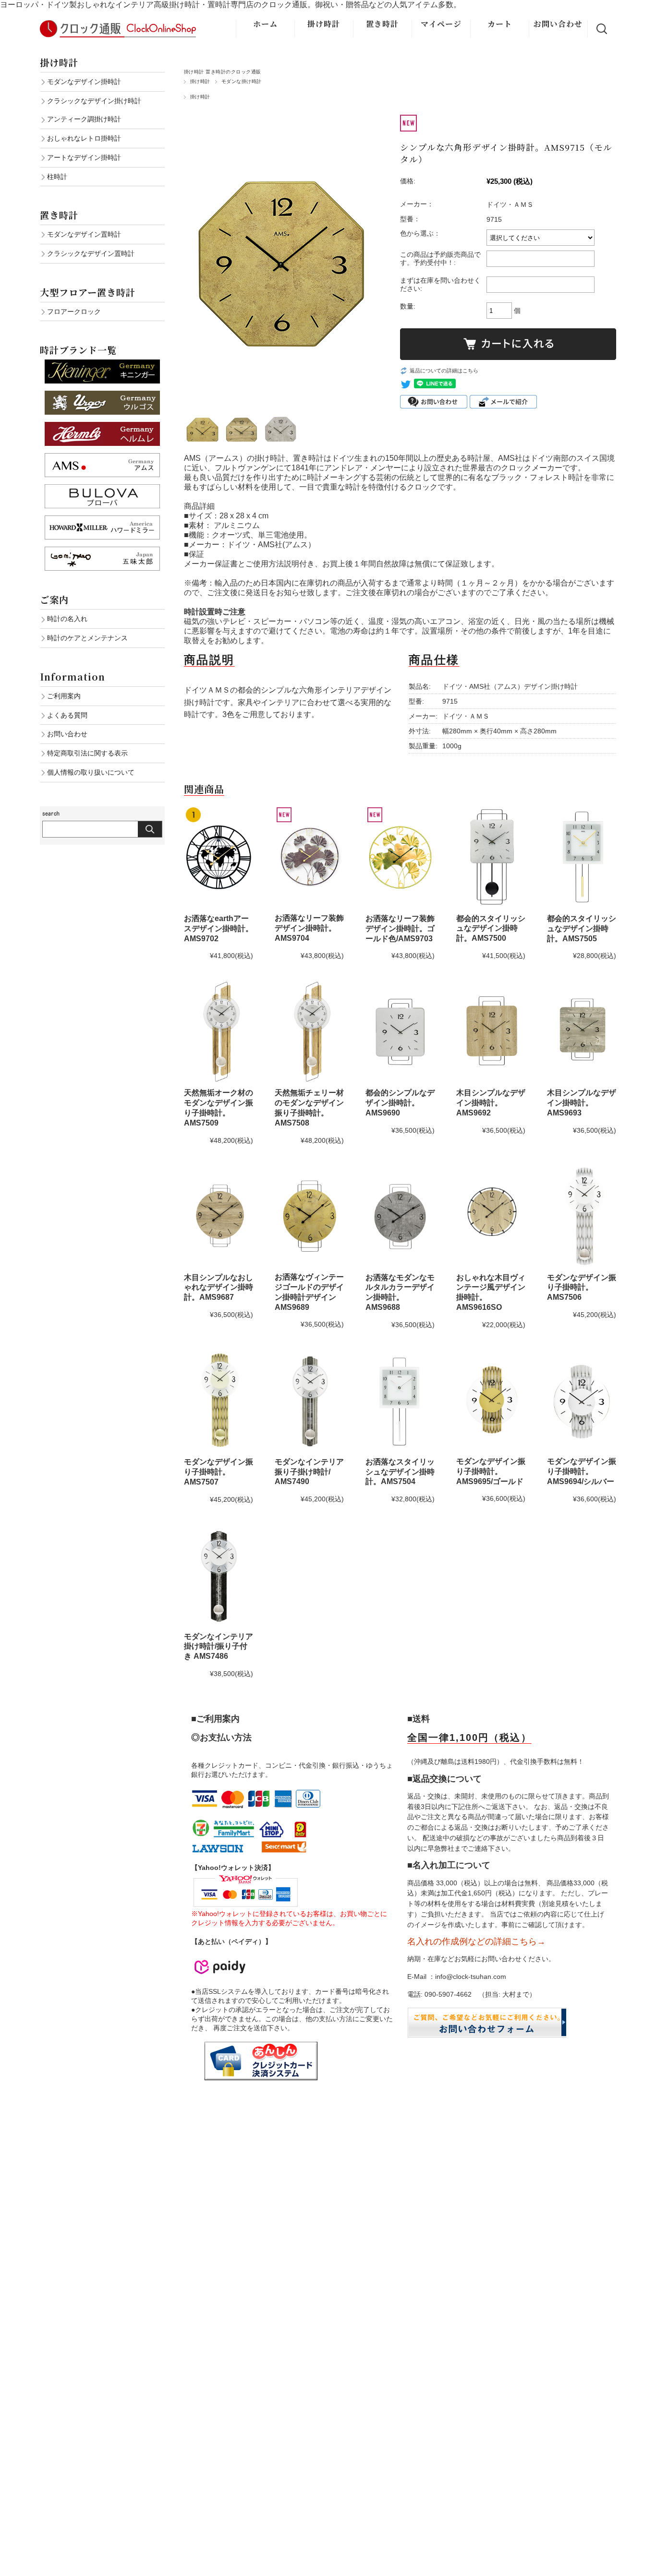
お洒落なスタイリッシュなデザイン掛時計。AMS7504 (400, 1472)
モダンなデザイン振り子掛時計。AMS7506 (582, 1288)
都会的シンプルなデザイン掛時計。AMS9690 (400, 1103)
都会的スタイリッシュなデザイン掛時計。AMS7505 (582, 929)
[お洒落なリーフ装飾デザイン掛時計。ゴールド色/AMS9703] (400, 857)
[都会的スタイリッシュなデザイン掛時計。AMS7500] (491, 857)
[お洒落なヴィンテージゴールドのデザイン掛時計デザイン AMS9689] (309, 1216)
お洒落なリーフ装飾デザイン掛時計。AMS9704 (309, 928)
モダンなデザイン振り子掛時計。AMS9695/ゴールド (491, 1471)
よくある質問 (67, 715)
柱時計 (57, 177)
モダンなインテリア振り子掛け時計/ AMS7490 (309, 1472)
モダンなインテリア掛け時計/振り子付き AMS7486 (219, 1647)
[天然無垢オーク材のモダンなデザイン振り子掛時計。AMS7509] (219, 1031)
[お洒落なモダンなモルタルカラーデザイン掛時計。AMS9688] (400, 1216)
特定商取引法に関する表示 (87, 753)
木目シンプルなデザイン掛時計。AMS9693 (582, 1103)
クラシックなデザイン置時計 (91, 253)
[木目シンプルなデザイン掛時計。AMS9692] (491, 1031)
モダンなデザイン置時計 (84, 234)
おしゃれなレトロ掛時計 (84, 138)
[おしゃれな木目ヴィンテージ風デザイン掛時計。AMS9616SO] (491, 1216)
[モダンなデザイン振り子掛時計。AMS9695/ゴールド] (491, 1400)
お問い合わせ (558, 24)
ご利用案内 (64, 696)
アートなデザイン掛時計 (84, 157)
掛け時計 (324, 24)
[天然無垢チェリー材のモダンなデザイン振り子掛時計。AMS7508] (309, 1031)
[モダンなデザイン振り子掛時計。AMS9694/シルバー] (582, 1401)
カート (500, 24)
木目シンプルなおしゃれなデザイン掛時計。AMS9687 (219, 1288)
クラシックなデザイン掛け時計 (94, 101)
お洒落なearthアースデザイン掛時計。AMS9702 (219, 929)
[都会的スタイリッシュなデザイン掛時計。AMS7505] (582, 857)
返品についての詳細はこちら (444, 371)
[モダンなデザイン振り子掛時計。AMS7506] (582, 1216)
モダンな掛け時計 (242, 81)
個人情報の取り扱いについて (91, 772)
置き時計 (382, 24)
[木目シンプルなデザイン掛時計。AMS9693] (582, 1031)
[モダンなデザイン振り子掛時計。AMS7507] (219, 1401)
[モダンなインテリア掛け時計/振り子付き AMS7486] (219, 1575)
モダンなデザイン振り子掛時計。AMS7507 (219, 1472)
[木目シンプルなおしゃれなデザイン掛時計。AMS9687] (219, 1216)
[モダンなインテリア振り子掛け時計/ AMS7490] (309, 1401)
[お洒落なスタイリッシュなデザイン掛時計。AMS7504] (400, 1401)
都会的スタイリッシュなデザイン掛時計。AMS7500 (491, 929)
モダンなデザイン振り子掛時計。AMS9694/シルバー (582, 1471)
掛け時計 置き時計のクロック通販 (223, 72)
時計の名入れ (67, 619)
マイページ (441, 24)
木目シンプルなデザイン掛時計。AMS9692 (491, 1103)
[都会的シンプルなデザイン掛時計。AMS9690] (400, 1031)
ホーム (265, 24)
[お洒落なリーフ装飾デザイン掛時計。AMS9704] (309, 857)
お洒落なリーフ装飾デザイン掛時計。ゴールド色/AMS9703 (400, 929)
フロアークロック (74, 312)
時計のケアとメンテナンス (87, 638)
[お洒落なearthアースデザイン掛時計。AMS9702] (219, 857)
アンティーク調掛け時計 (84, 119)
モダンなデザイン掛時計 (84, 82)
